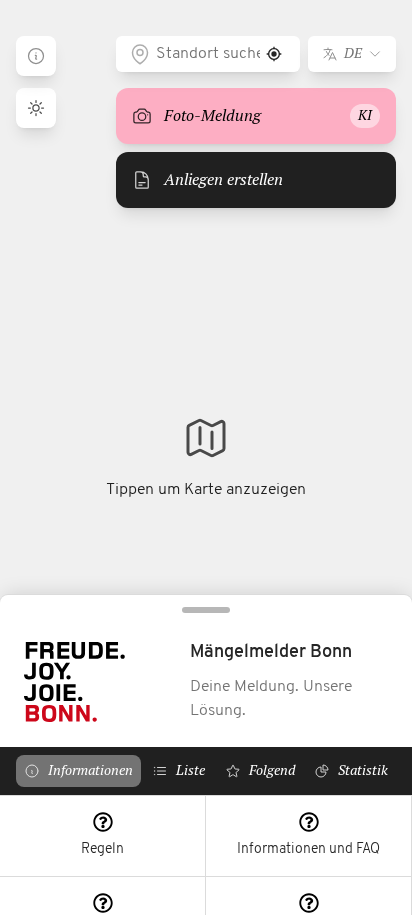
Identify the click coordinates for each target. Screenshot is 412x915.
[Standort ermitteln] (274, 54)
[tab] (78, 771)
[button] (103, 836)
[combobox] (208, 54)
